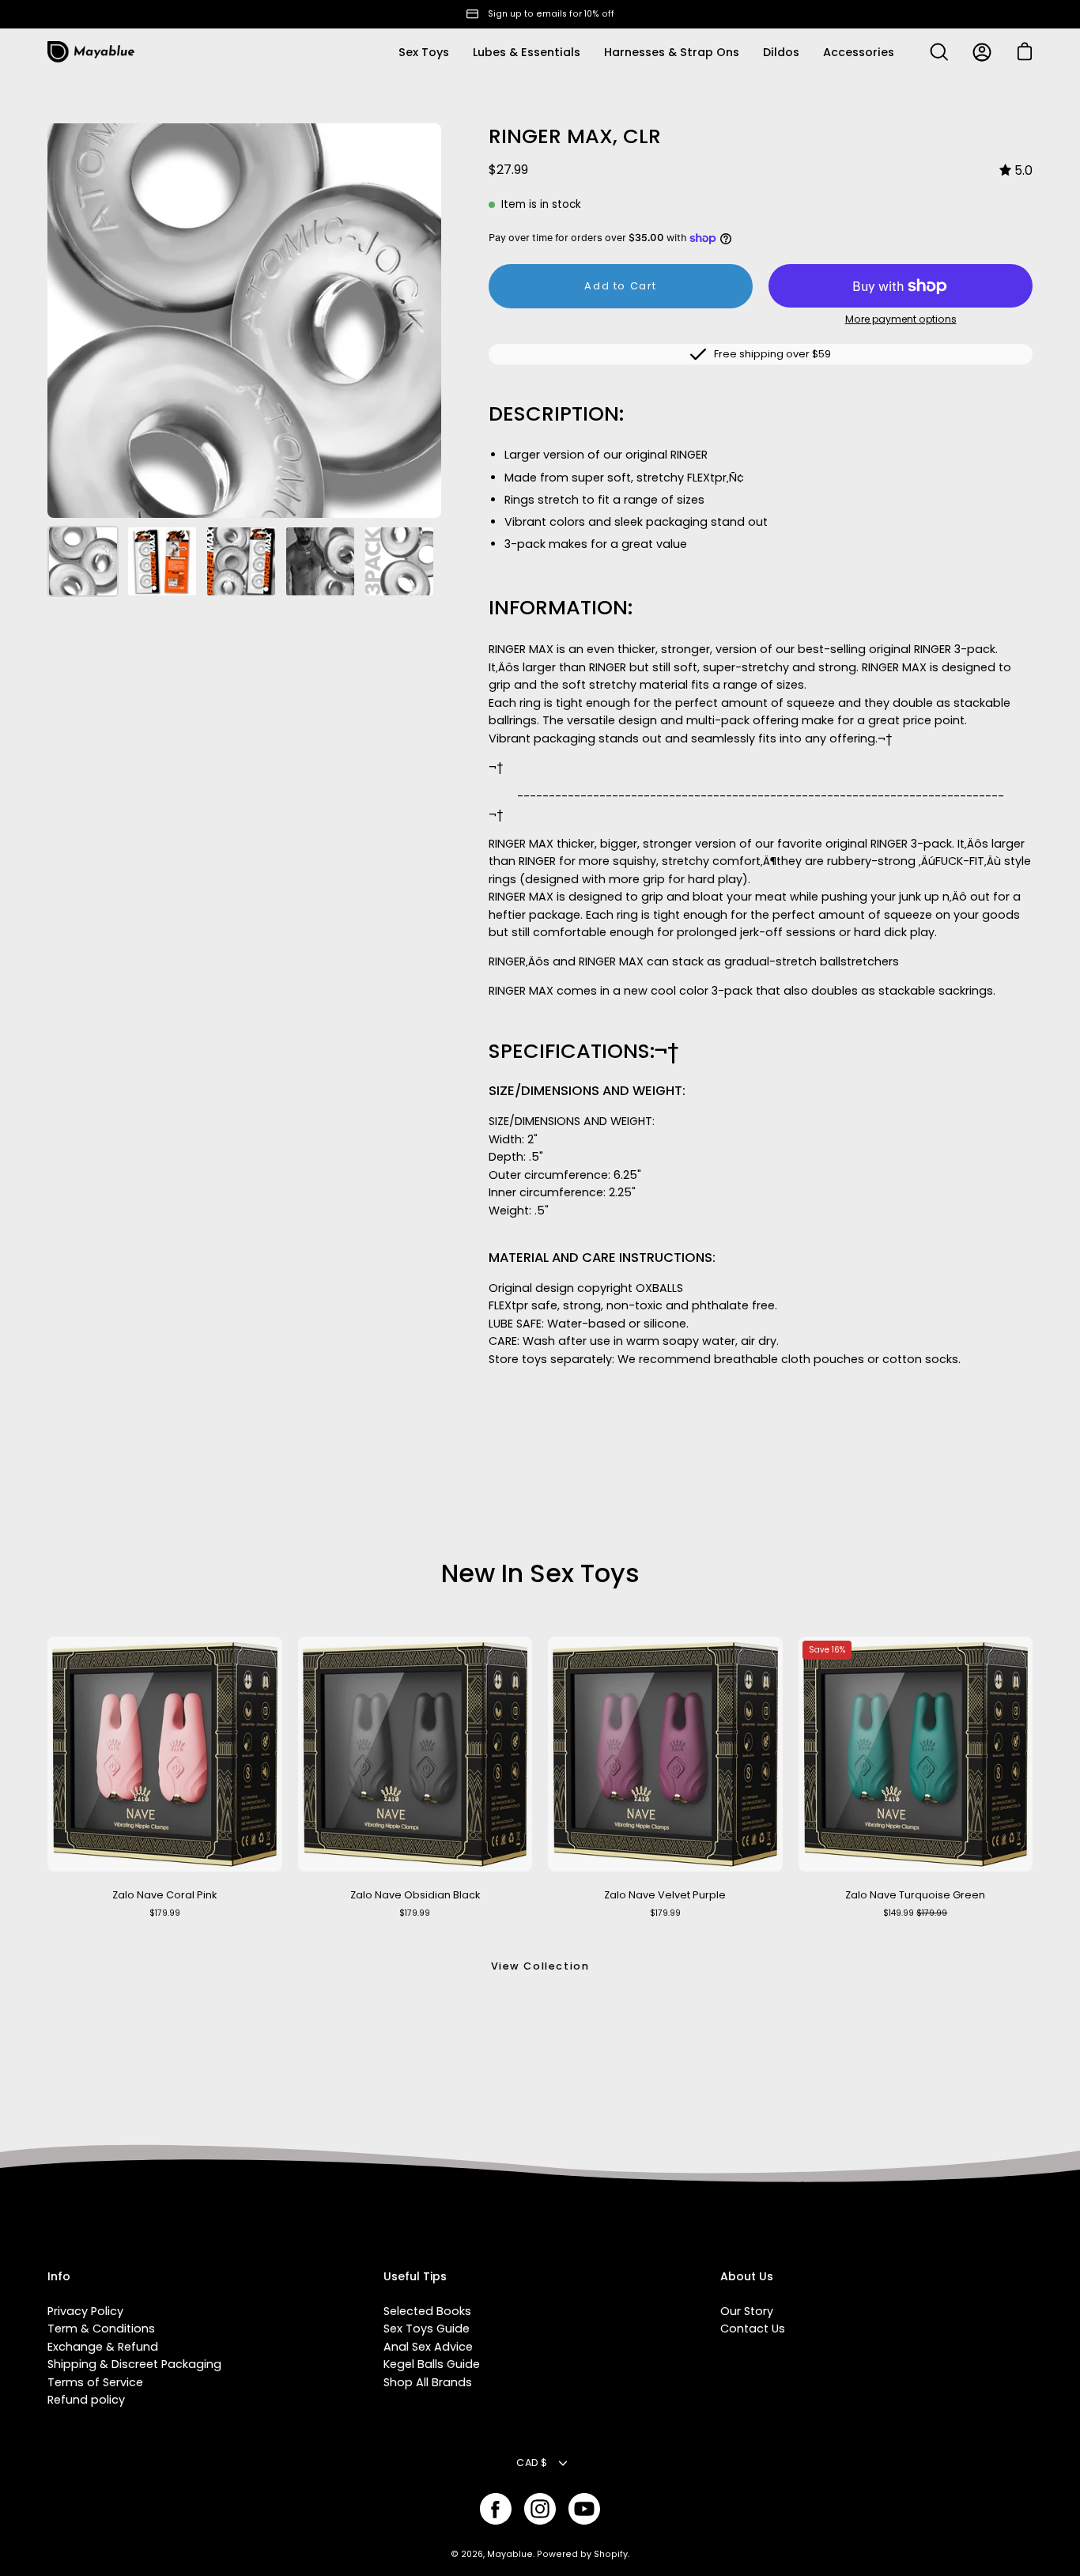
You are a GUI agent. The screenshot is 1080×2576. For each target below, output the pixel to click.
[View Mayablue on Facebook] (496, 2509)
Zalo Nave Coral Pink (164, 1895)
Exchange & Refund (103, 2347)
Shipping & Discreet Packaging (134, 2364)
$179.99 (165, 1913)
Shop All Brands (428, 2382)
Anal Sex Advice (428, 2347)
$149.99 (915, 1913)
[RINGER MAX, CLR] (83, 561)
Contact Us (753, 2329)
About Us (747, 2277)
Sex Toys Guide (427, 2329)
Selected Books (427, 2311)
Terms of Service (95, 2382)
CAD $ (532, 2463)
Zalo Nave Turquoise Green (915, 1895)
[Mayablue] (91, 52)
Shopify (611, 2554)
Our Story (747, 2311)
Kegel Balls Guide (432, 2364)
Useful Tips (415, 2277)
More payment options (901, 319)
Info (59, 2277)
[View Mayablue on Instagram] (540, 2509)
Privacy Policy (85, 2311)
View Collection (540, 1966)
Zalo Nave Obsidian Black (415, 1895)
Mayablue (510, 2554)
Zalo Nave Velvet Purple (665, 1895)
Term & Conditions (101, 2329)
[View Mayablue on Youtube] (584, 2509)
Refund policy (86, 2400)
